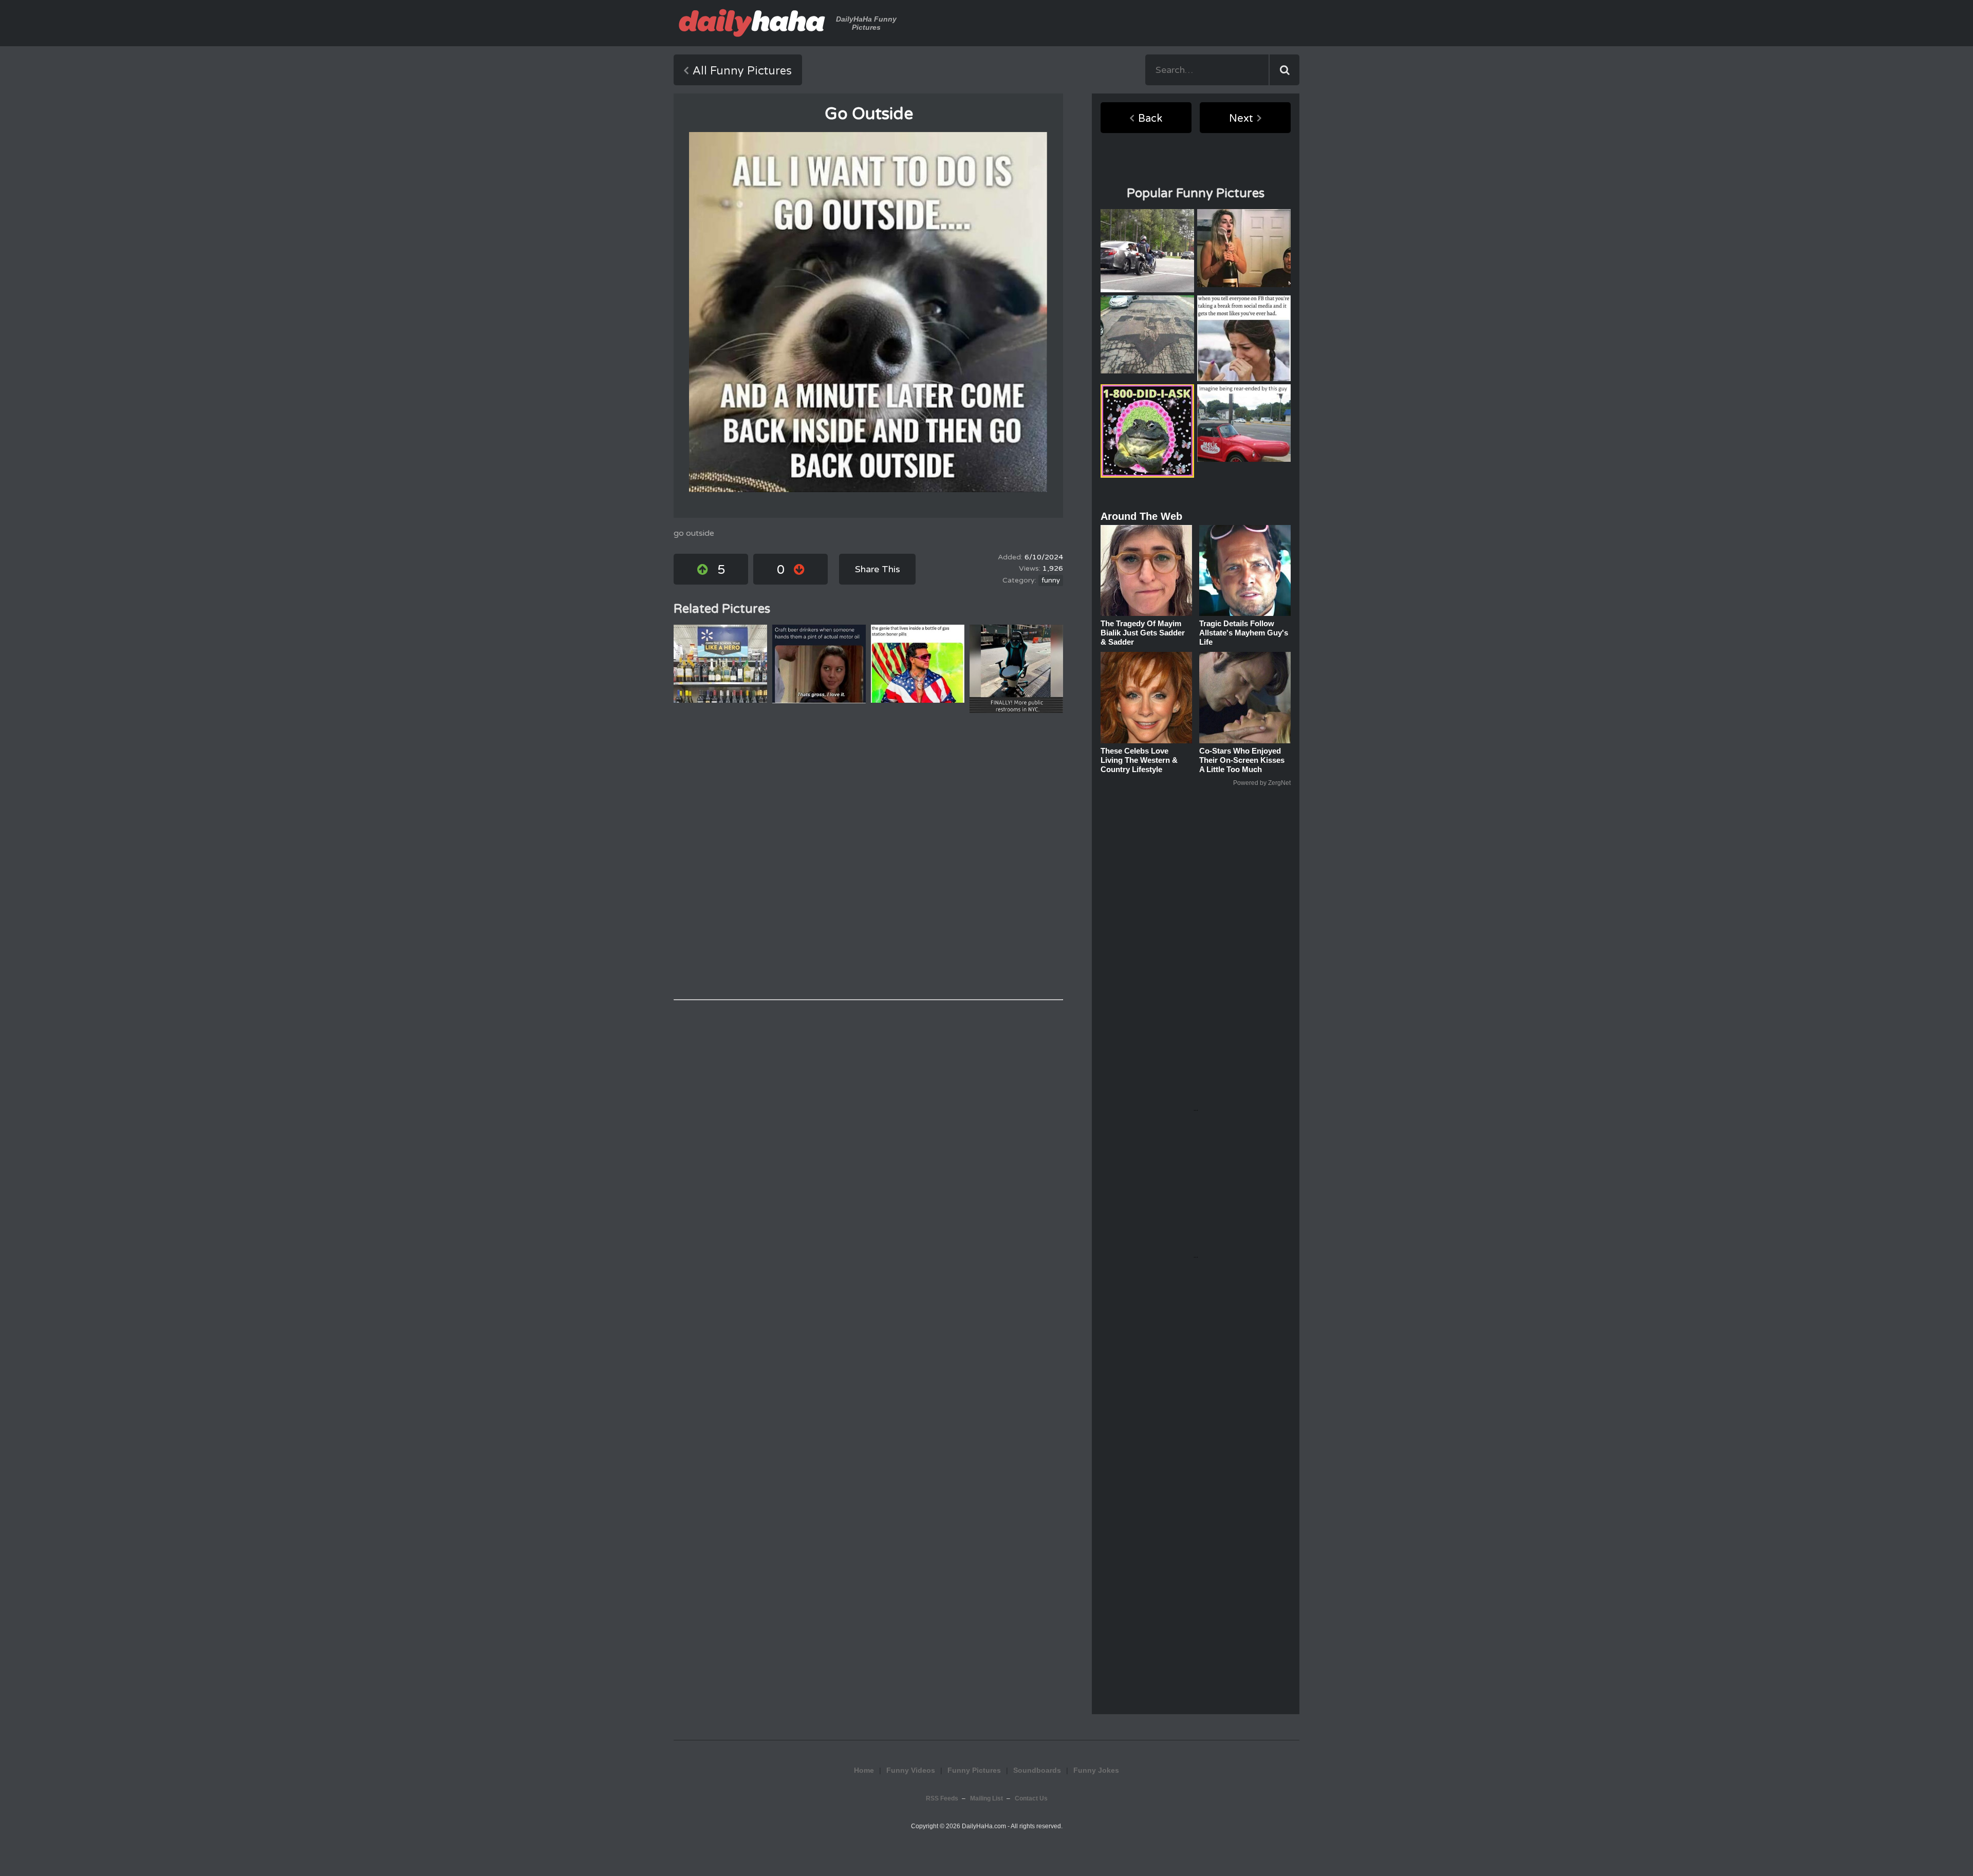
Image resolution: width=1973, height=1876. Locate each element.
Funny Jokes (1096, 1770)
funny (1051, 580)
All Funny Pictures (742, 71)
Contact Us (1031, 1798)
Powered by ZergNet (1262, 783)
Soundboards (1037, 1770)
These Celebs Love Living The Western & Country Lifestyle (1139, 760)
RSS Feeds (942, 1798)
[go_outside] (868, 312)
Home (864, 1770)
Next (1241, 119)
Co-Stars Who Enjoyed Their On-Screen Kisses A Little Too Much (1242, 760)
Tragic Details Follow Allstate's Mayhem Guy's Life (1244, 633)
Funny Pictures (974, 1770)
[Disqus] (868, 856)
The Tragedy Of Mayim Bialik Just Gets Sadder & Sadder (1143, 633)
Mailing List (986, 1798)
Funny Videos (911, 1770)
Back (1150, 119)
